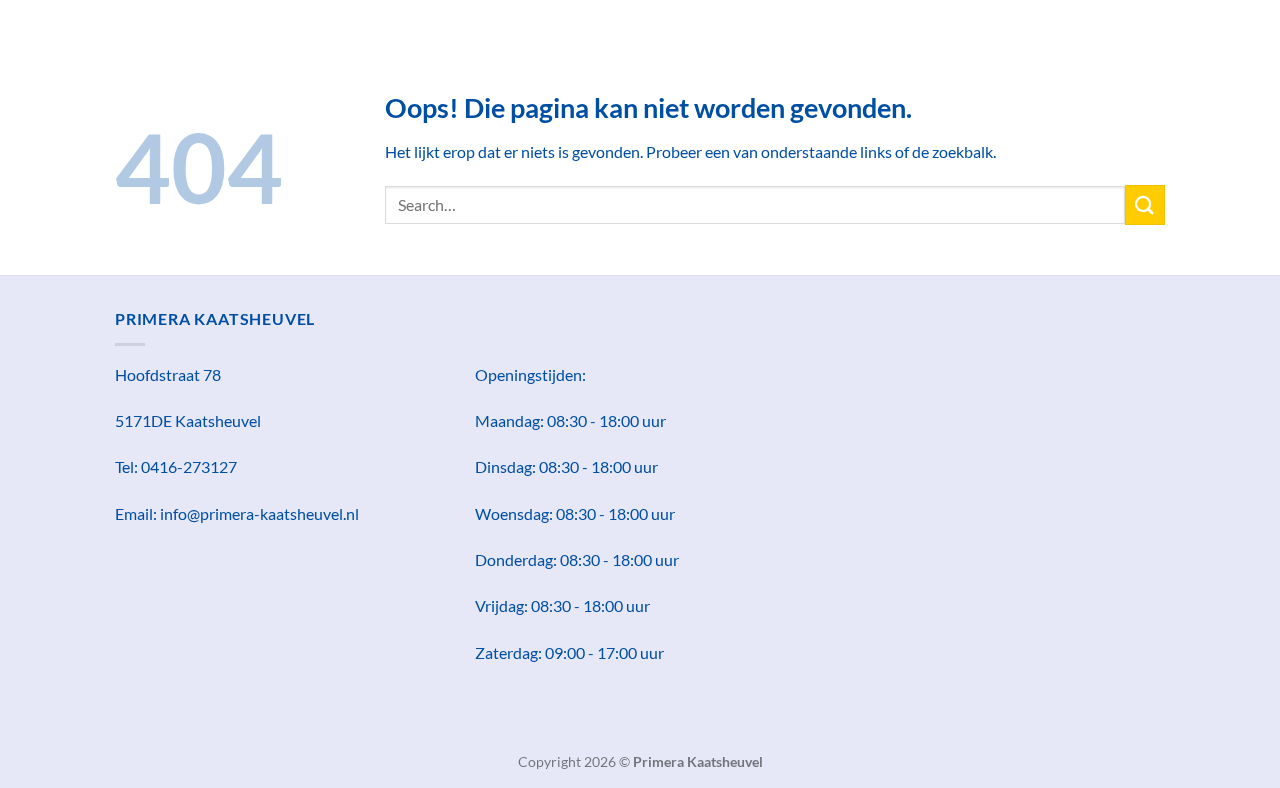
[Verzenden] (1145, 204)
